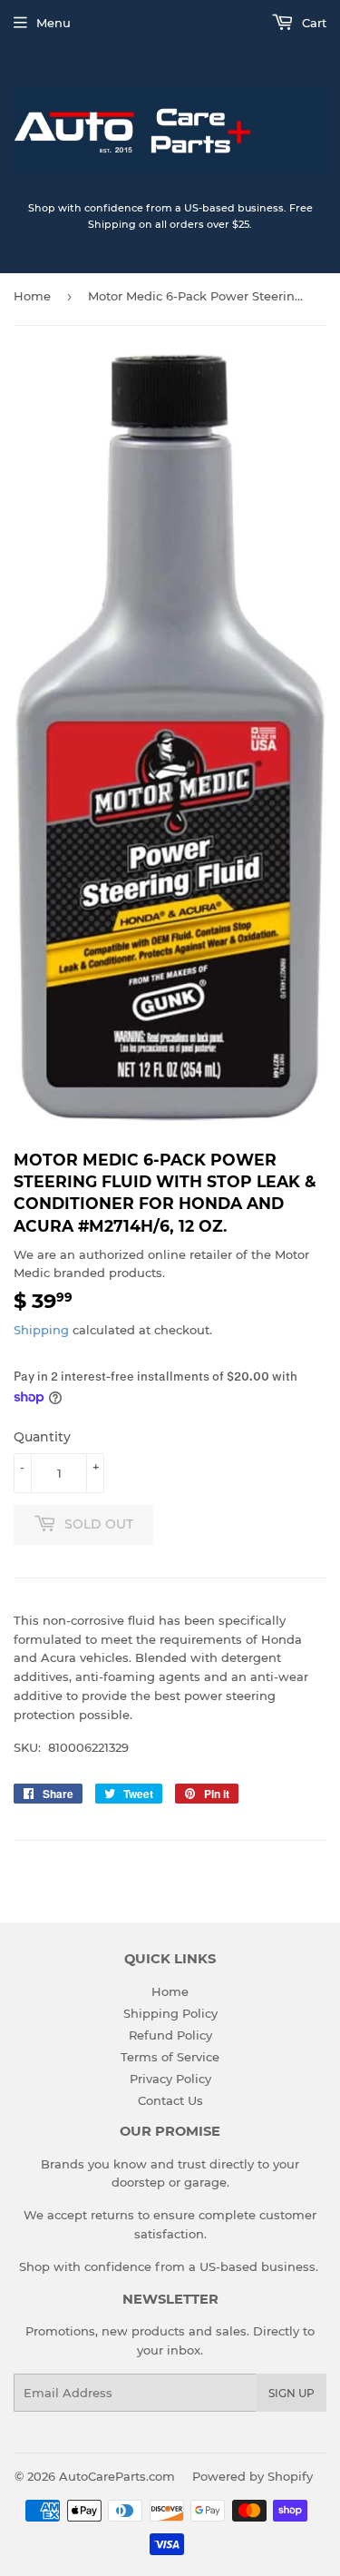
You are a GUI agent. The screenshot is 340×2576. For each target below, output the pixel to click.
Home (32, 296)
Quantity (42, 1437)
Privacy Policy (170, 2079)
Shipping (41, 1330)
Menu (53, 23)
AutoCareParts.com (117, 2476)
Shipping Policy (170, 2013)
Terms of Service (170, 2057)
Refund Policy (170, 2035)
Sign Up (291, 2393)
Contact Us (170, 2100)
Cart (312, 23)
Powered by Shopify (253, 2476)
